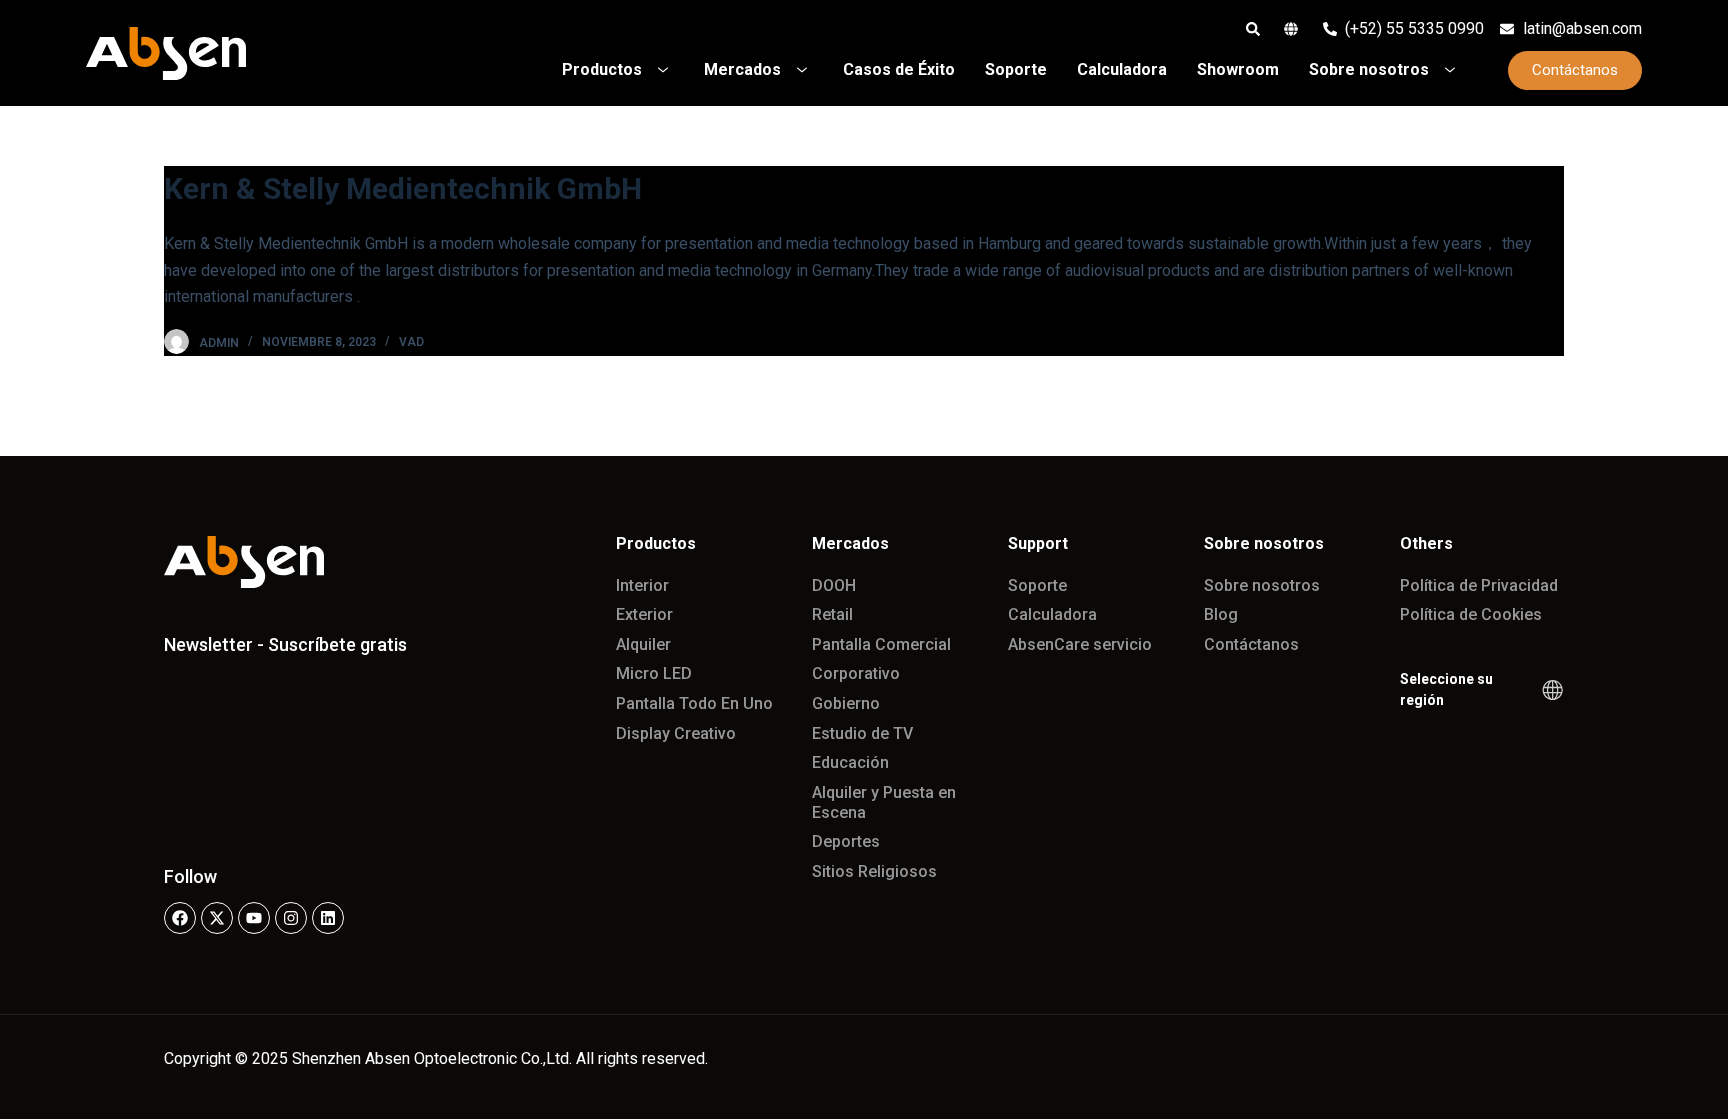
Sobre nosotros (1262, 585)
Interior (642, 585)
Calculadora (1052, 614)
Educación (850, 762)
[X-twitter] (217, 918)
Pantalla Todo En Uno (694, 703)
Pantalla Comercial (881, 644)
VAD (411, 342)
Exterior (644, 614)
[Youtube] (254, 918)
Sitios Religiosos (874, 871)
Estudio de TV (862, 733)
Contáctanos (1251, 644)
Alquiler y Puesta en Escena (884, 802)
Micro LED (654, 673)
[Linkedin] (328, 918)
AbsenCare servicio (1080, 644)
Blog (1221, 614)
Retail (832, 614)
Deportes (846, 841)
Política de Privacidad (1479, 585)
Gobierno (846, 703)
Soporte (1037, 585)
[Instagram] (291, 918)
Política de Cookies (1471, 614)
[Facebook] (180, 918)
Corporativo (856, 673)
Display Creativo (676, 733)
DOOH (834, 585)
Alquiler (643, 644)
